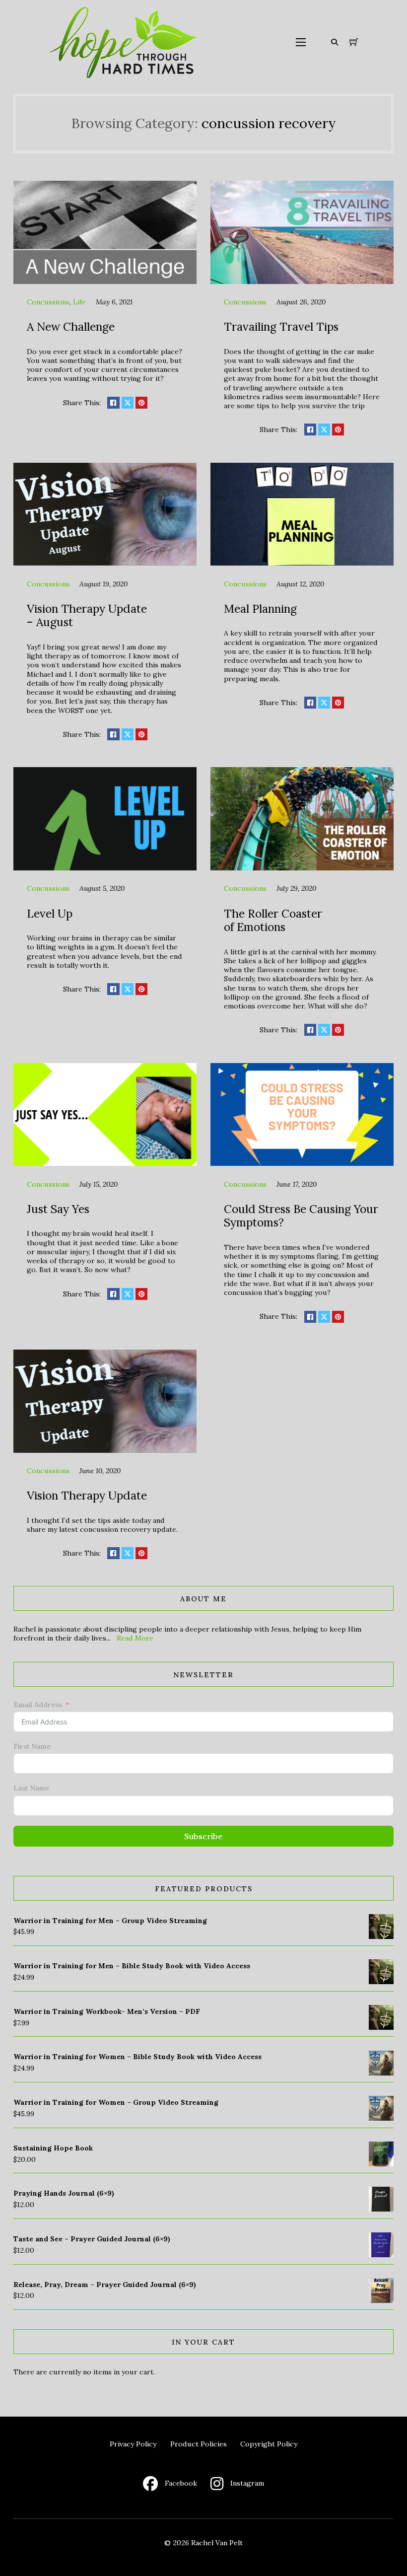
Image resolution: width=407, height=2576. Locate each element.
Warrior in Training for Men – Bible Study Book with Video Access (132, 1966)
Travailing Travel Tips (281, 326)
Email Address (38, 1705)
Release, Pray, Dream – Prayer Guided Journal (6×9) (105, 2285)
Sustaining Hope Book (53, 2148)
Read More (135, 1638)
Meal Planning (260, 608)
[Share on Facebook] (113, 403)
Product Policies (199, 2444)
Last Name (31, 1788)
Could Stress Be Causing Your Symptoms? (301, 1216)
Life (79, 302)
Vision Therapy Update (87, 1495)
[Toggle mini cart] (354, 42)
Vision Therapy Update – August (87, 615)
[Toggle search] (335, 42)
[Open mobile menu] (301, 42)
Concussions (48, 302)
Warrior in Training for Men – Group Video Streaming (110, 1921)
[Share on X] (128, 403)
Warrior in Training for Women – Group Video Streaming (116, 2102)
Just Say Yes (58, 1209)
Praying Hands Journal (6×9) (64, 2193)
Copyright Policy (269, 2444)
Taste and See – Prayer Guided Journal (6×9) (92, 2239)
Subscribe (203, 1836)
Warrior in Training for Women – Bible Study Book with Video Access (137, 2057)
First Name (32, 1746)
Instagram (247, 2483)
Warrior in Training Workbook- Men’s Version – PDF (107, 2011)
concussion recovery (269, 123)
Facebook (181, 2483)
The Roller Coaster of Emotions (273, 920)
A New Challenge (71, 326)
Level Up (50, 913)
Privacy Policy (133, 2444)
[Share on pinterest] (141, 403)
